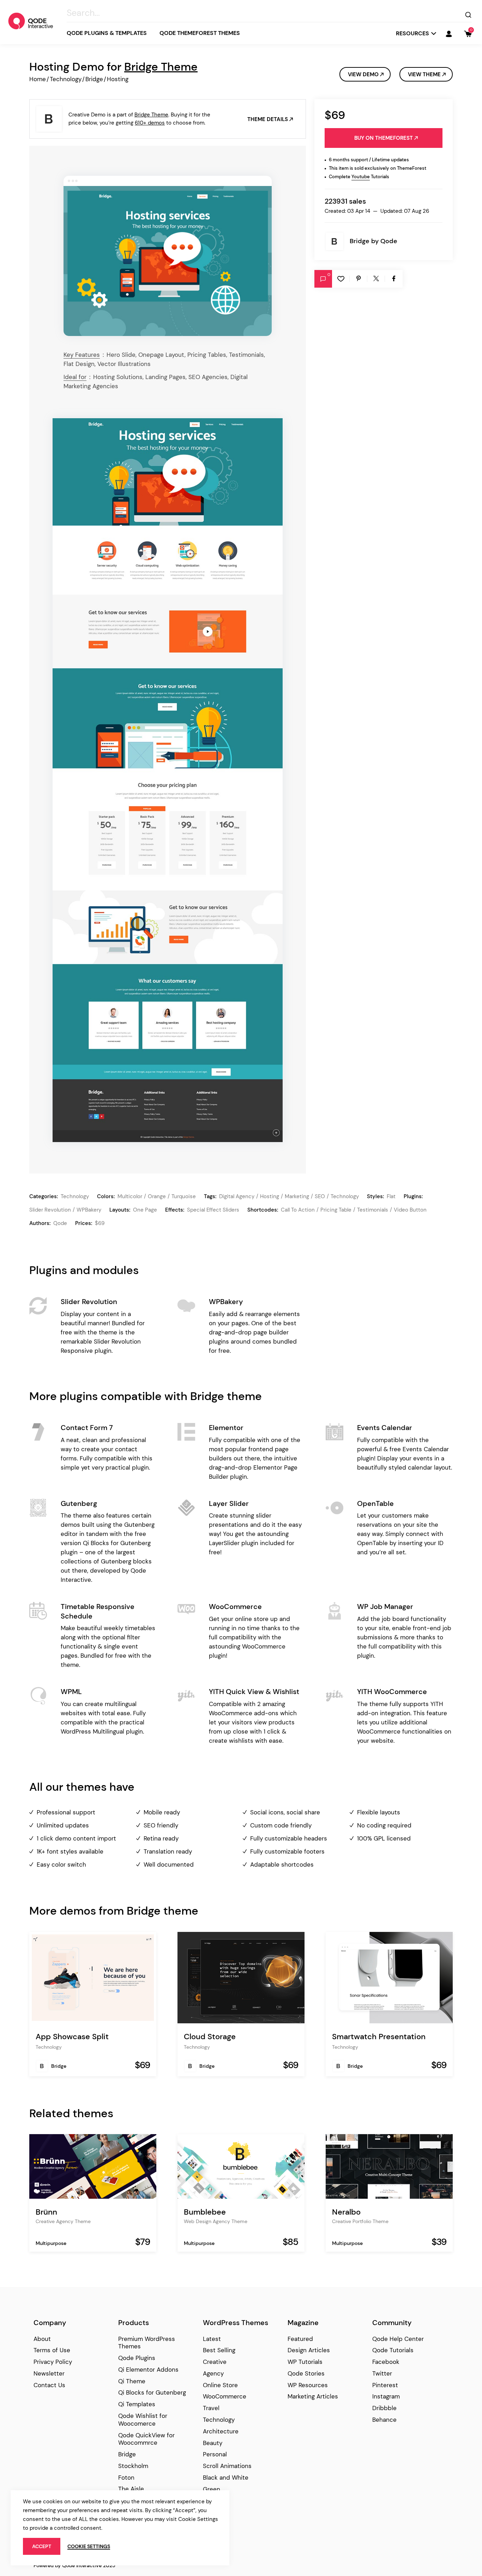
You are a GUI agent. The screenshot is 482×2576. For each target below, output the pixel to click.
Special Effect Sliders (213, 1210)
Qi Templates (137, 2404)
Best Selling (219, 2350)
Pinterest (385, 2385)
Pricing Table (336, 1210)
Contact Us (49, 2385)
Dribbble (384, 2408)
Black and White (226, 2478)
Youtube (361, 177)
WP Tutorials (305, 2362)
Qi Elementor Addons (148, 2370)
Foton (126, 2478)
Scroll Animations (227, 2466)
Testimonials (373, 1210)
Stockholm (133, 2466)
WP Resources (308, 2385)
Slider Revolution (50, 1210)
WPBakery (89, 1210)
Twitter (382, 2373)
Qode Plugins (137, 2358)
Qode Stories (306, 2373)
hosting (270, 1196)
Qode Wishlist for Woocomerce (143, 2420)
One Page (145, 1210)
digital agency (237, 1196)
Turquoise (184, 1196)
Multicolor (130, 1196)
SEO (320, 1196)
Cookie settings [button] (89, 2546)
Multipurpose (51, 2243)
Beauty (213, 2443)
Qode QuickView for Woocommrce (146, 2439)
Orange (157, 1196)
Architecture (221, 2431)
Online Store (220, 2385)
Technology (66, 79)
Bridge (94, 79)
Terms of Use (52, 2350)
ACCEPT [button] (42, 2546)
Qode (389, 241)
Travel (211, 2408)
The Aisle (131, 2489)
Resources (412, 33)
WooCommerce (225, 2396)
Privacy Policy (53, 2362)
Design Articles (309, 2350)
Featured (300, 2339)
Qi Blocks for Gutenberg (152, 2392)
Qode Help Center (398, 2339)
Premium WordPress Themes (147, 2343)
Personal (215, 2454)
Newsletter (49, 2373)
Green (212, 2489)
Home (38, 79)
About (42, 2339)
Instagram (386, 2396)
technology (345, 1196)
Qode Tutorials (393, 2350)
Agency (213, 2373)
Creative (215, 2362)
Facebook (386, 2362)
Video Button (410, 1210)
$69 (100, 1223)
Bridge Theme (161, 67)
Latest (212, 2339)
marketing (297, 1196)
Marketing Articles (313, 2396)
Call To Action (298, 1210)
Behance (384, 2420)
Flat (391, 1196)
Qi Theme (132, 2381)
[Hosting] (168, 256)
